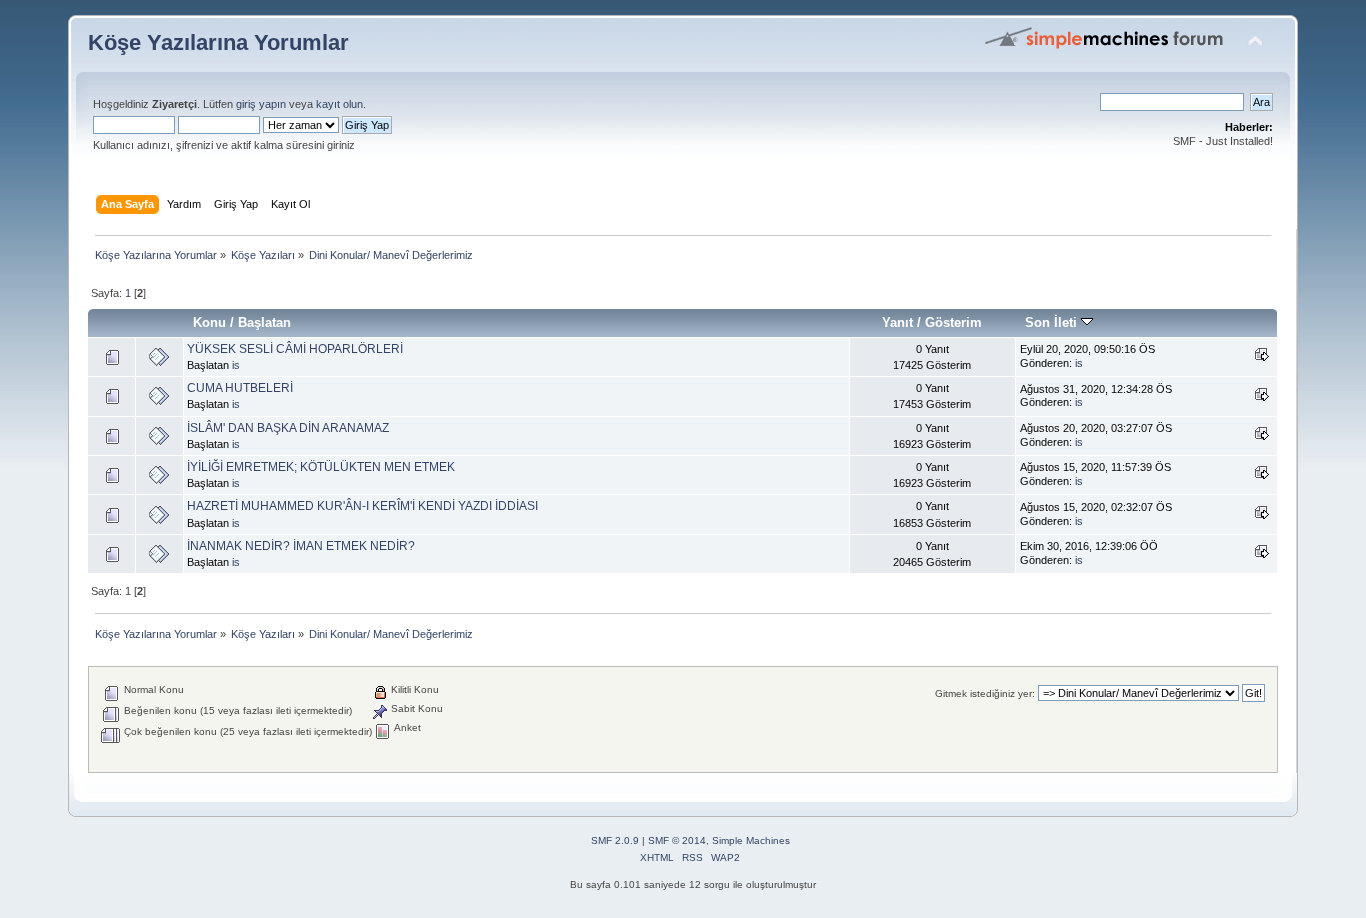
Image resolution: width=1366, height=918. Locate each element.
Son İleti (1053, 322)
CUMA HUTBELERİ (240, 388)
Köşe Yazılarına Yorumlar (218, 42)
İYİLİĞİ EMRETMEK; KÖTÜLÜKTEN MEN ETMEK (321, 467)
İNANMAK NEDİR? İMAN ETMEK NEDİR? (301, 546)
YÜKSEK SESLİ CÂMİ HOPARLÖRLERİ (295, 349)
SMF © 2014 (677, 840)
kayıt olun (339, 104)
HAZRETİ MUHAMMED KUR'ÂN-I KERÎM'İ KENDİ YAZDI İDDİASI (362, 506)
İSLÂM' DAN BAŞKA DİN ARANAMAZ (288, 428)
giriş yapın (261, 104)
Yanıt (897, 322)
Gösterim (953, 322)
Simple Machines (751, 840)
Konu (209, 322)
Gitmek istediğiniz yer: (985, 693)
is (236, 365)
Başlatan (264, 322)
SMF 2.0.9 (615, 840)
